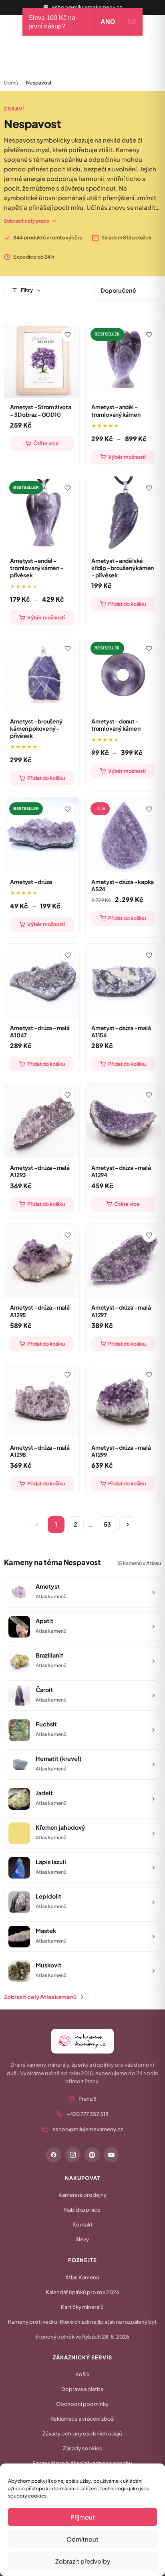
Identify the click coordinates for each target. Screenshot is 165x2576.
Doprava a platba (82, 2389)
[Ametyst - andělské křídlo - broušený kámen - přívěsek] (123, 514)
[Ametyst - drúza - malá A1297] (123, 1261)
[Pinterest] (92, 2155)
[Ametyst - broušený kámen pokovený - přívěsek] (42, 674)
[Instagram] (73, 2155)
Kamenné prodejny (82, 2195)
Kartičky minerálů (82, 2307)
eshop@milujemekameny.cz (87, 7)
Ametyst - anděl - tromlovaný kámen (116, 410)
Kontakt (82, 2224)
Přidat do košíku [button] (127, 604)
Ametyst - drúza (31, 882)
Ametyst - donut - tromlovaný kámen (116, 725)
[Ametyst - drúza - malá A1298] (42, 1401)
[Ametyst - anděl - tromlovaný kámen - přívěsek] (42, 514)
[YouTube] (111, 2155)
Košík (82, 2374)
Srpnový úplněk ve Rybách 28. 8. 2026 (82, 2337)
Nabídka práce (82, 2210)
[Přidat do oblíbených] (68, 335)
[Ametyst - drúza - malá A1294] (123, 1121)
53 (107, 1524)
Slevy (82, 2239)
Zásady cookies (82, 2448)
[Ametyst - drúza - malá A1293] (42, 1121)
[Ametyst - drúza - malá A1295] (42, 1261)
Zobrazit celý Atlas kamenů (40, 1997)
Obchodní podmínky (82, 2404)
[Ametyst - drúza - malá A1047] (42, 981)
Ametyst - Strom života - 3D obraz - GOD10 (40, 410)
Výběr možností (127, 457)
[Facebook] (54, 2155)
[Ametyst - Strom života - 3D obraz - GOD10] (42, 361)
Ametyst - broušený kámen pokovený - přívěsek (36, 728)
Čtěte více (46, 443)
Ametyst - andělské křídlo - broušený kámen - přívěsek (123, 568)
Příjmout (83, 2517)
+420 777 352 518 (88, 2114)
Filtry (27, 290)
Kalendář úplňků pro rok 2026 (82, 2292)
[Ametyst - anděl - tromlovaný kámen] (123, 361)
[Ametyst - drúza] (42, 835)
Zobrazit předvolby (83, 2561)
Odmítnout (82, 2539)
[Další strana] (128, 1525)
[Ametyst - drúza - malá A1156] (123, 981)
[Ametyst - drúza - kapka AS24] (123, 835)
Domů (11, 82)
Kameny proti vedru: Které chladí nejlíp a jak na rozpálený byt (82, 2322)
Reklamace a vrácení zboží (82, 2419)
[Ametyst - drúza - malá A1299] (123, 1401)
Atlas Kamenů (82, 2277)
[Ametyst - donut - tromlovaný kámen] (123, 674)
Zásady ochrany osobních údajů (82, 2433)
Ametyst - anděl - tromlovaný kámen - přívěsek (36, 568)
